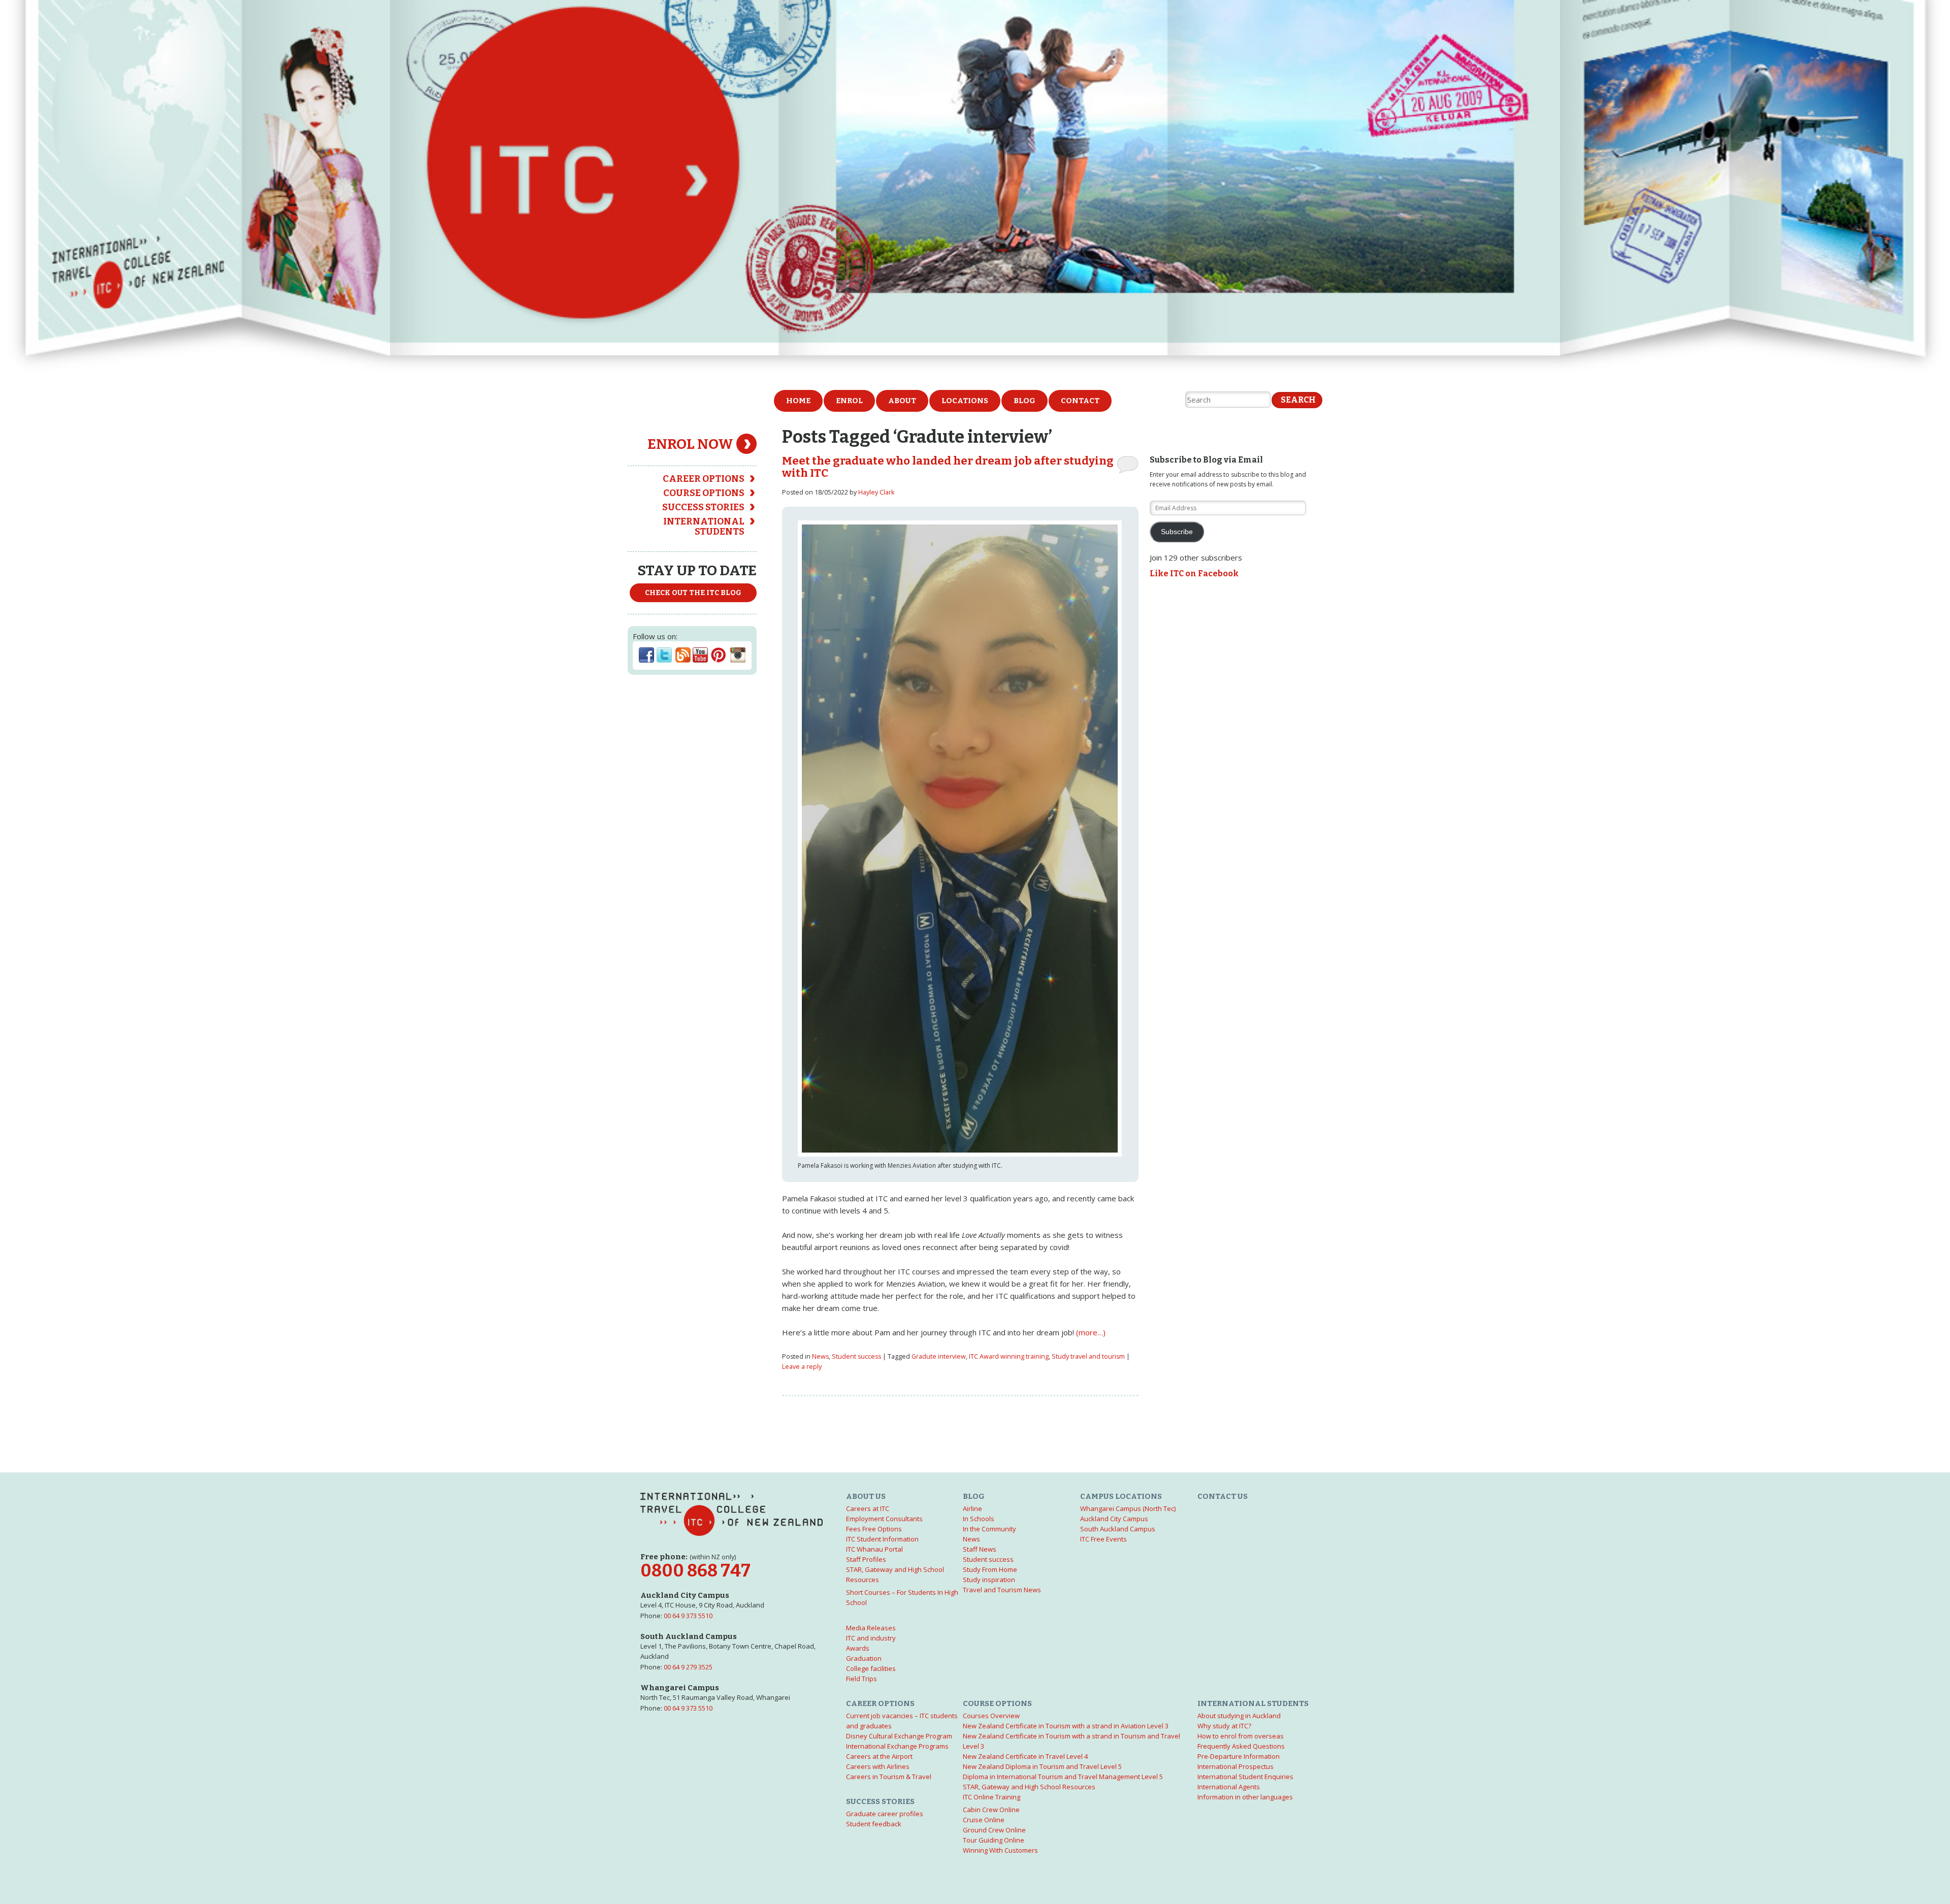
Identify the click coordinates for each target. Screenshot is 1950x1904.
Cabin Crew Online (991, 1810)
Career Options (704, 479)
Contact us (1223, 1496)
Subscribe (1177, 532)
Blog (1025, 401)
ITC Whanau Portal (874, 1549)
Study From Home (990, 1569)
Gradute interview (939, 1356)
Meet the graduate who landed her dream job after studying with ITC (948, 467)
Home (798, 401)
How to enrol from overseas (1241, 1736)
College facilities (871, 1668)
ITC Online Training (992, 1797)
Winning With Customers (1000, 1850)
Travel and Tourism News (1002, 1590)
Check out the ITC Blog (693, 593)
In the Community (989, 1529)
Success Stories (703, 507)
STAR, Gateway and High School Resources (1029, 1787)
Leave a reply (802, 1367)
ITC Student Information (882, 1539)
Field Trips (862, 1679)
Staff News (980, 1549)
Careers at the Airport (879, 1756)
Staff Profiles (866, 1559)
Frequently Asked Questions (1241, 1746)
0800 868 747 (695, 1571)
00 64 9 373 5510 (688, 1616)
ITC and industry (871, 1638)
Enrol (849, 401)
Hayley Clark (876, 492)
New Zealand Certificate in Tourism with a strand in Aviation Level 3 (1066, 1726)
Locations (965, 401)
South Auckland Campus (1118, 1529)
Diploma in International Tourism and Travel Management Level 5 (1063, 1777)
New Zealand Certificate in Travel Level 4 (1025, 1756)
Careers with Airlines (878, 1766)
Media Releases (871, 1628)
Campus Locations (1121, 1496)
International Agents (1229, 1787)
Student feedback (874, 1824)
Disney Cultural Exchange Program (899, 1736)
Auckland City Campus (1114, 1519)
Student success (856, 1356)
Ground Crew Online (994, 1830)
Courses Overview (991, 1716)
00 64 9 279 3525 (688, 1667)
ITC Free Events (1103, 1539)
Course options (704, 493)
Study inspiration (989, 1580)
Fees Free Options (874, 1529)
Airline (972, 1508)
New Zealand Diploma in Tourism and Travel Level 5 (1042, 1766)
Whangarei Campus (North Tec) (1128, 1508)
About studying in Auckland (1239, 1716)
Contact (1080, 401)
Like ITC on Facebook (1194, 573)
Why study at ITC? (1224, 1726)
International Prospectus (1236, 1766)
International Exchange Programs (897, 1746)
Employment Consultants (884, 1519)
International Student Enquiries (1245, 1777)
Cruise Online (984, 1820)
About (902, 401)
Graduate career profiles (885, 1814)
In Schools (979, 1519)
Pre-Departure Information (1239, 1756)
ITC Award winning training (1009, 1356)
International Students (704, 527)
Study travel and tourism (1088, 1356)
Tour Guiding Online (994, 1840)
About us (866, 1496)
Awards (858, 1648)
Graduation (864, 1658)
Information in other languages (1245, 1797)
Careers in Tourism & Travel (889, 1777)
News (820, 1356)
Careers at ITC (868, 1508)
